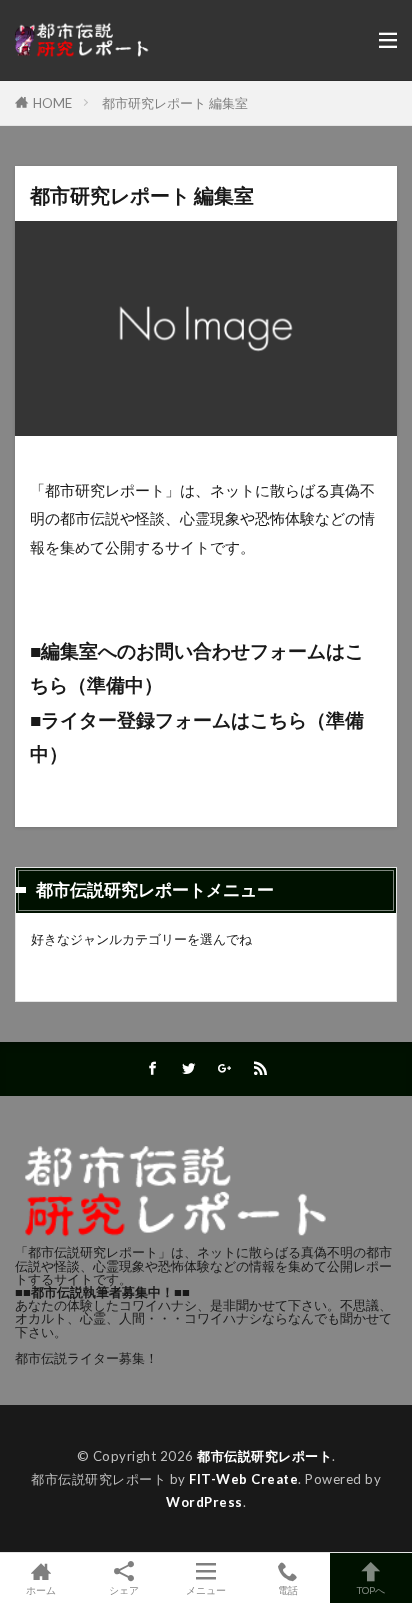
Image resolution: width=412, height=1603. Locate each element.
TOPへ (371, 1589)
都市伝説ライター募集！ (86, 1358)
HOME (52, 103)
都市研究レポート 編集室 (175, 103)
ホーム (41, 1589)
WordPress (204, 1502)
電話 (288, 1589)
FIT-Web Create (243, 1479)
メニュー (206, 1589)
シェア (124, 1590)
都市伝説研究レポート (264, 1456)
